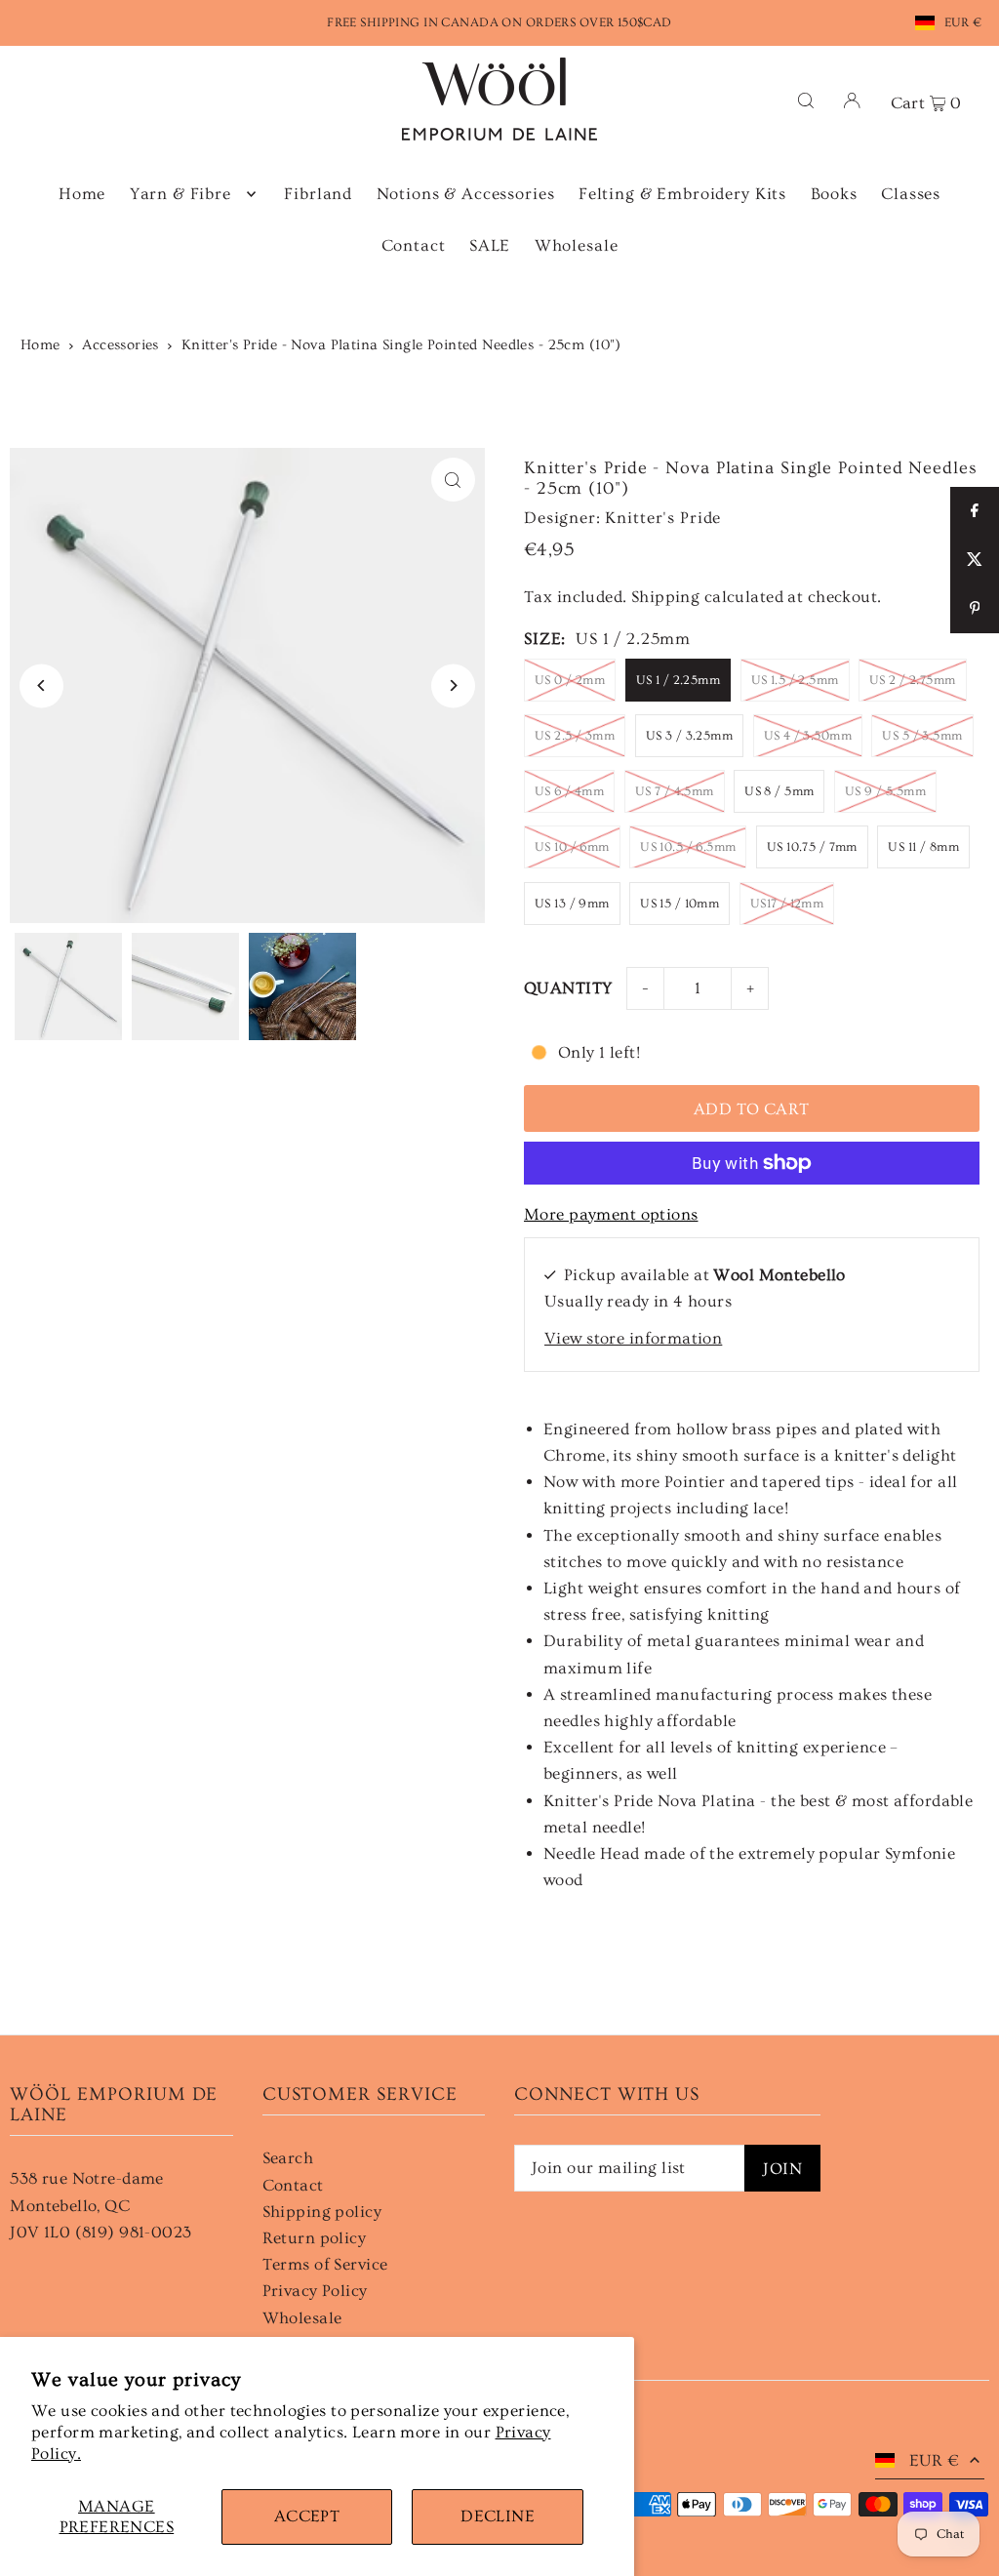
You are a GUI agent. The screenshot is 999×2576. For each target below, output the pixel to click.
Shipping (665, 597)
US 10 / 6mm (572, 847)
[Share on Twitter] (975, 560)
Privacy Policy (315, 2291)
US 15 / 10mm (679, 904)
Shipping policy (322, 2212)
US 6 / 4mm (569, 791)
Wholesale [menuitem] (577, 245)
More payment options (611, 1214)
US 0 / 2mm (570, 680)
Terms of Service (325, 2264)
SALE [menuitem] (490, 245)
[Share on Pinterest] (975, 609)
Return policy (315, 2238)
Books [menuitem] (834, 194)
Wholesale (302, 2318)
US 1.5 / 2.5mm (795, 680)
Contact (293, 2185)
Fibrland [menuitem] (318, 194)
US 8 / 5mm (779, 791)
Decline (498, 2516)
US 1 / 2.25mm (679, 680)
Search (288, 2158)
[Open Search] (806, 99)
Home (40, 345)
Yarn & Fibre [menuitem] (180, 194)
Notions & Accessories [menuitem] (466, 194)
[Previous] (41, 685)
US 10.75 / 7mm (812, 847)
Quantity (568, 988)
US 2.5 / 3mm (575, 736)
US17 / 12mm (787, 904)
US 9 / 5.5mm (885, 791)
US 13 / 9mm (572, 904)
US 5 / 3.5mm (922, 736)
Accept (307, 2516)
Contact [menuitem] (414, 245)
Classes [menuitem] (911, 194)
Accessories (120, 345)
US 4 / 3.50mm (808, 736)
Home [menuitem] (82, 194)
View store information (633, 1338)
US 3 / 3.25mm (690, 736)
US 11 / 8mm (923, 847)
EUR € (963, 22)
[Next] (453, 685)
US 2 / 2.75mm (913, 680)
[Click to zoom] (453, 480)
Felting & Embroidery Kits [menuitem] (682, 194)
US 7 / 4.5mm (675, 791)
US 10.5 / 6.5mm (688, 847)
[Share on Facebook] (975, 511)
